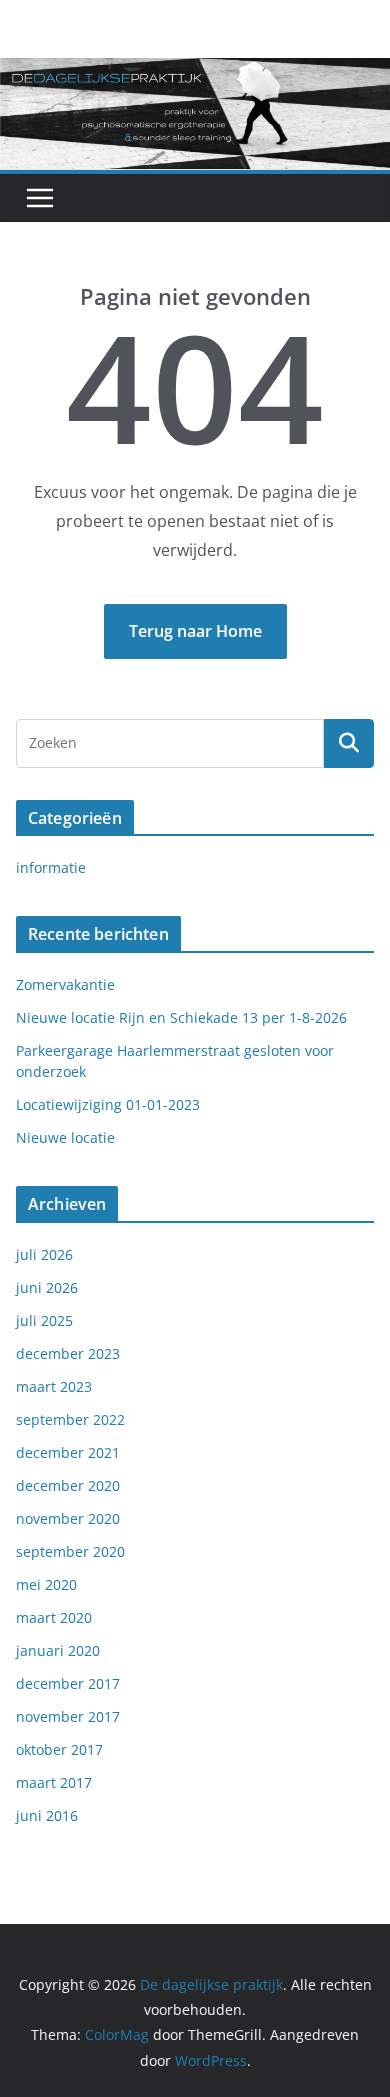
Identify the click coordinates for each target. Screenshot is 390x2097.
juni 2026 (47, 1287)
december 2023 (68, 1353)
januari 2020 (58, 1650)
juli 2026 (44, 1254)
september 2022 (70, 1419)
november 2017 (68, 1716)
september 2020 (70, 1551)
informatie (51, 867)
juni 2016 (47, 1815)
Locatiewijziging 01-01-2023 (108, 1104)
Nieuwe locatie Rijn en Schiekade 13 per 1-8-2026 (181, 1017)
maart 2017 (54, 1782)
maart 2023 (54, 1386)
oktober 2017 (59, 1749)
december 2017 (68, 1683)
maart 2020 (54, 1617)
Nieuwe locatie (65, 1137)
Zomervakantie (65, 984)
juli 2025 (44, 1320)
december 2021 (68, 1452)
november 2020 (68, 1518)
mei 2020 (46, 1584)
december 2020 (68, 1485)
